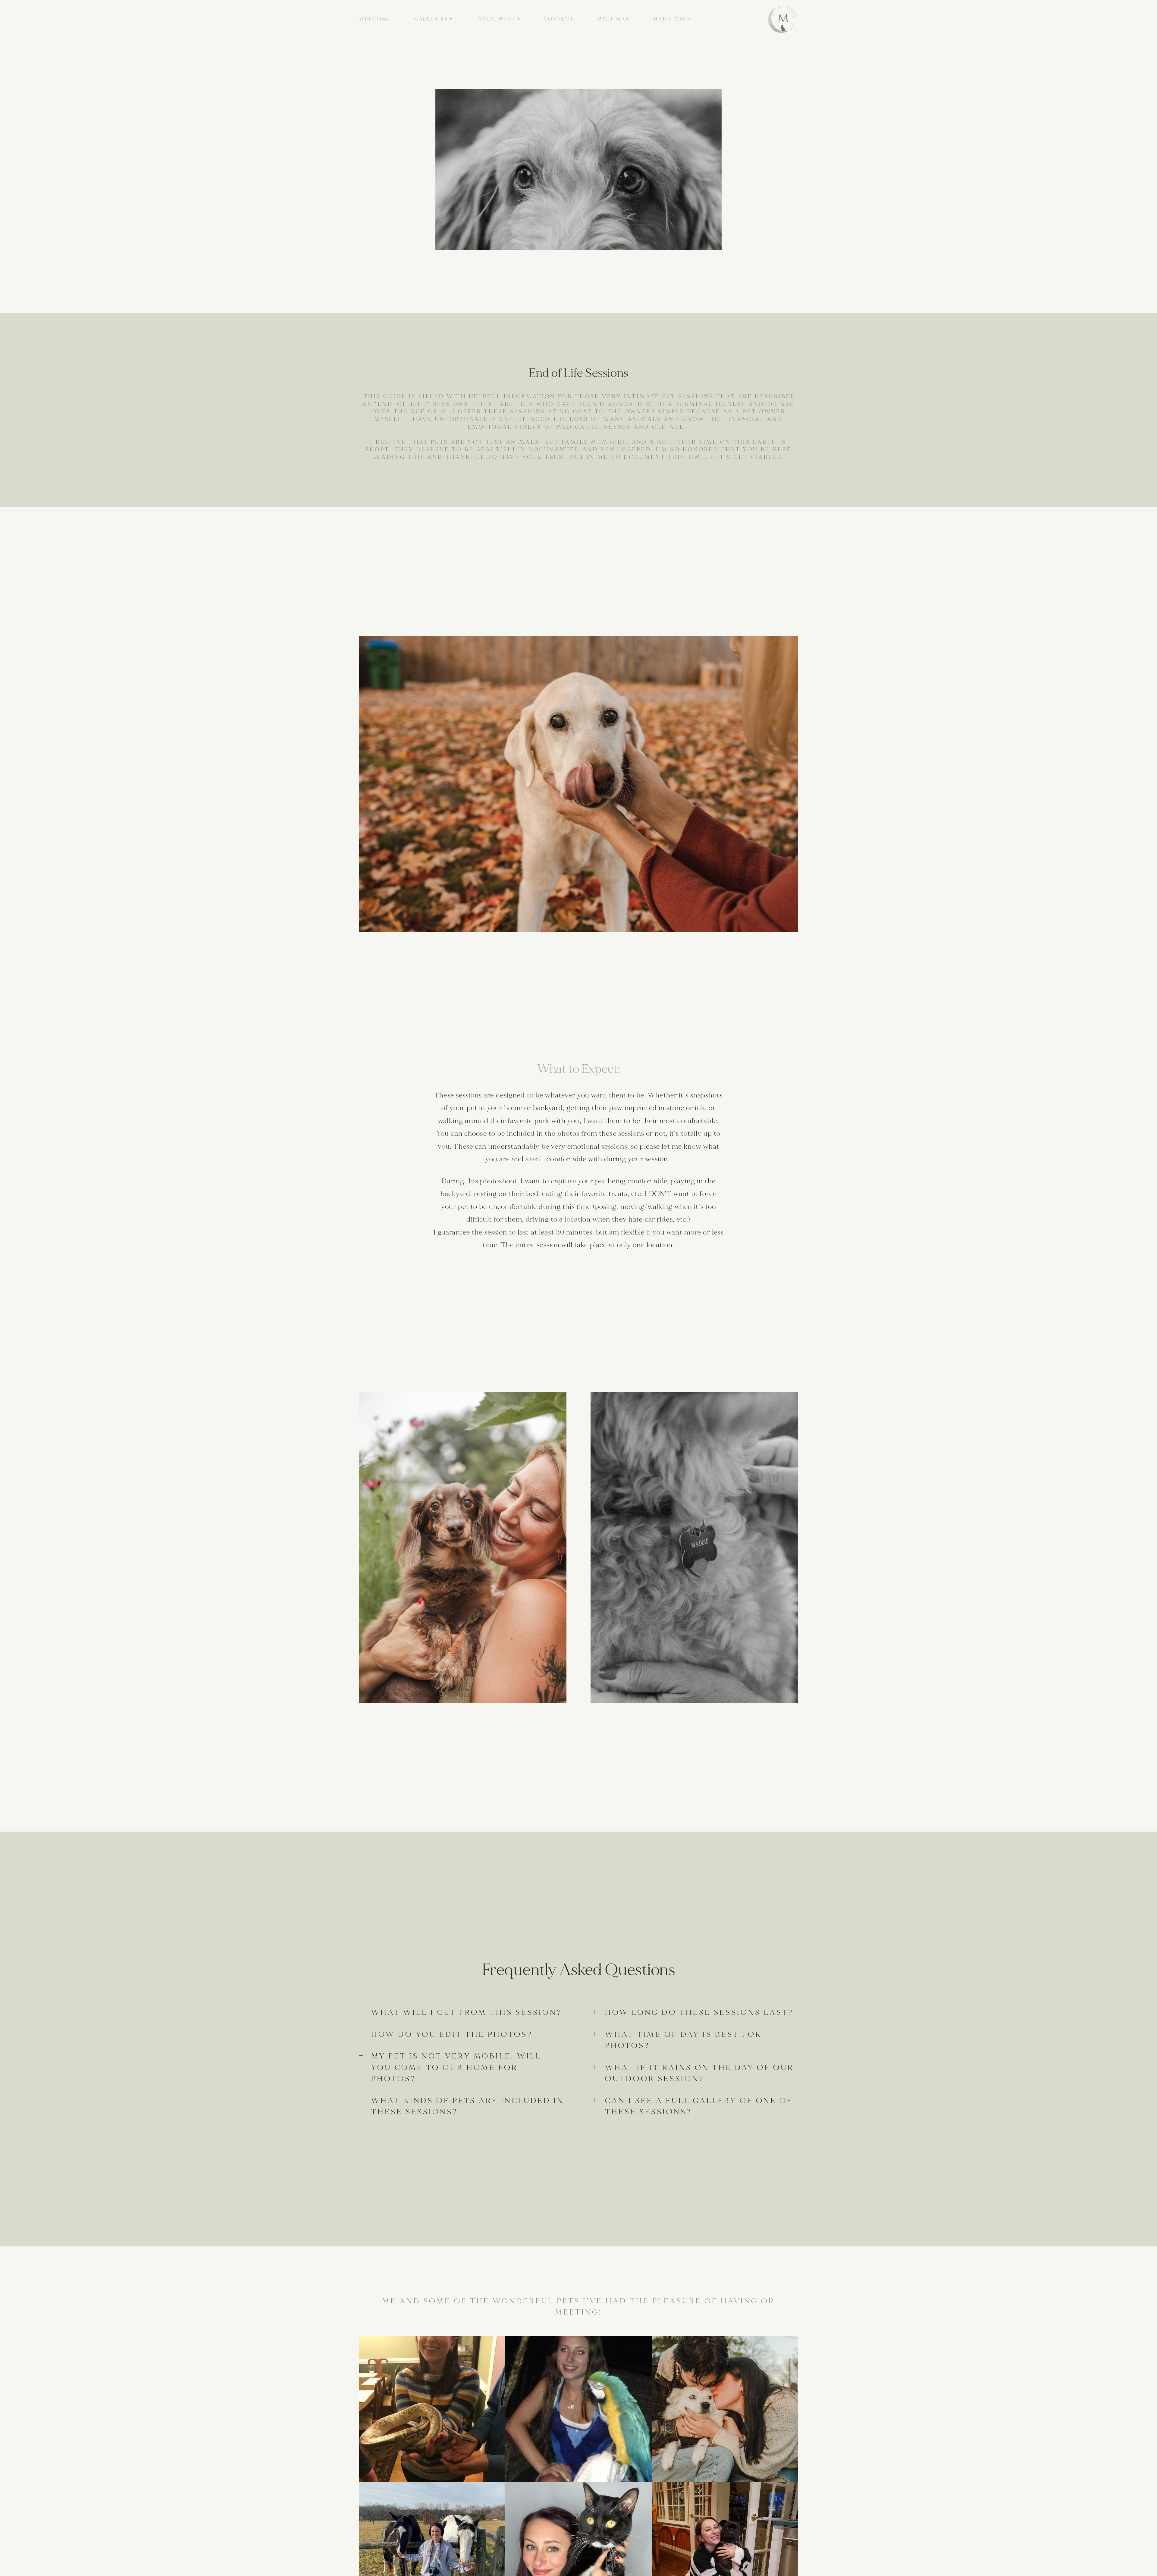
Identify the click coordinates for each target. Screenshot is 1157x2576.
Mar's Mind (672, 19)
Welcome (375, 19)
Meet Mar (613, 19)
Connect (559, 19)
